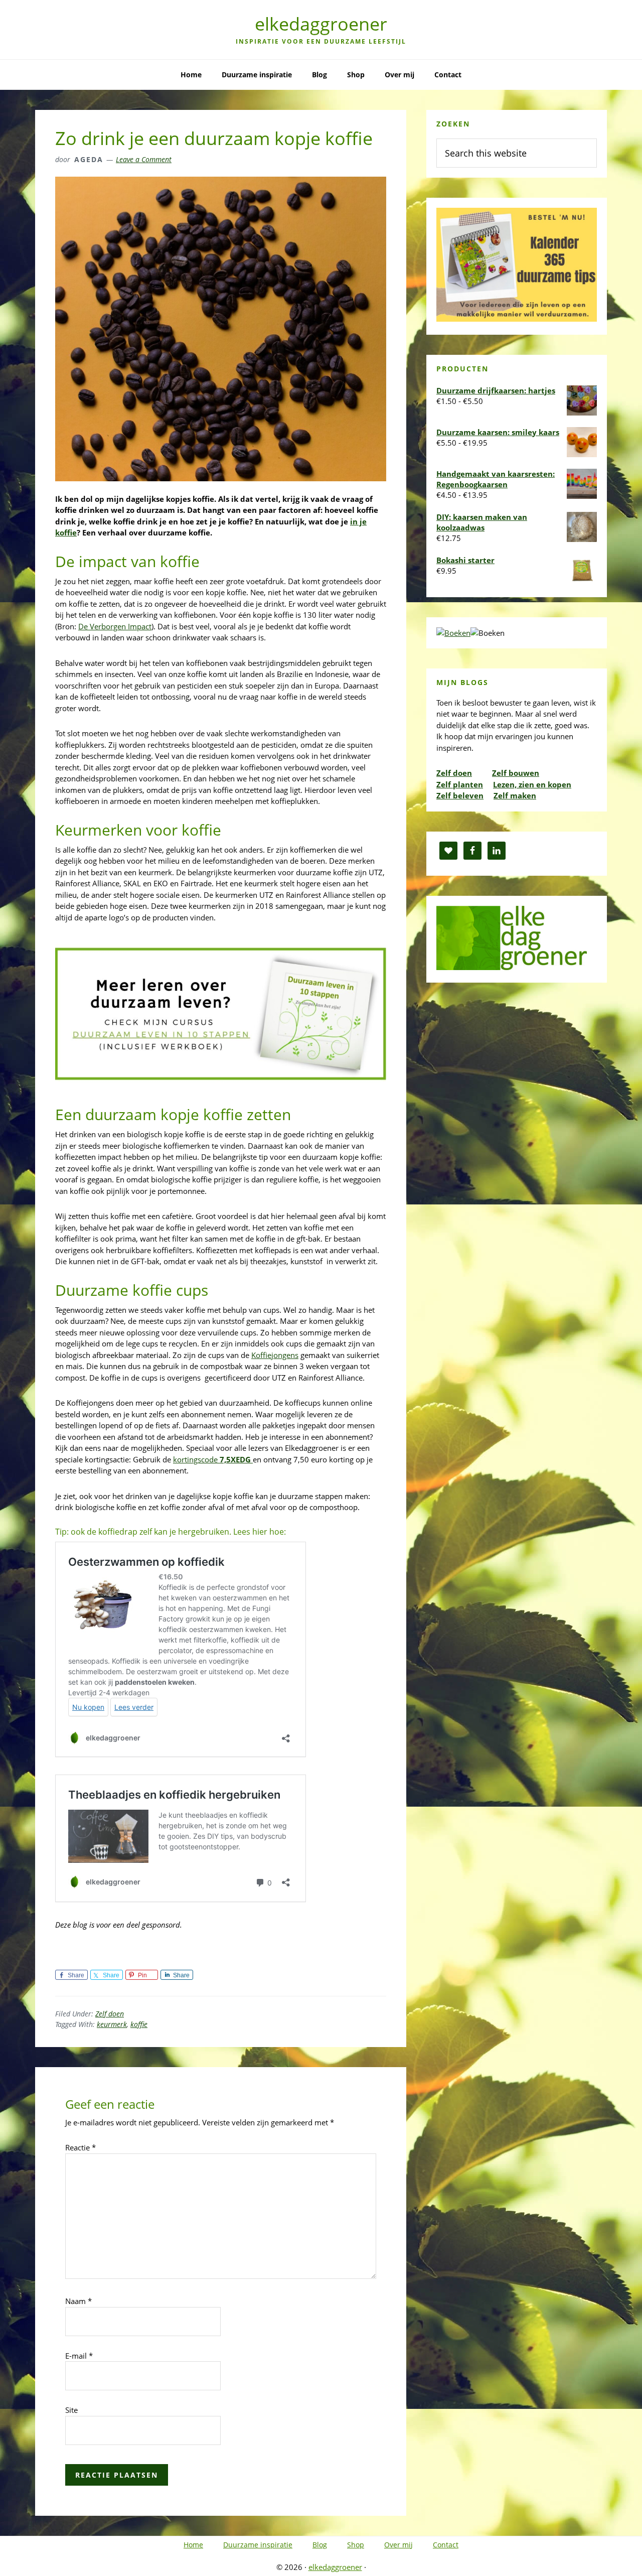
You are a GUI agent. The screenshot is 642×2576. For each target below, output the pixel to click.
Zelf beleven (460, 795)
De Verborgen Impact (115, 626)
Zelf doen (110, 2014)
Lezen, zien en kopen (532, 784)
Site (71, 2410)
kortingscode (213, 1459)
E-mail (79, 2356)
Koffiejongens (275, 1355)
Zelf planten (460, 784)
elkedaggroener (321, 24)
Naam (78, 2301)
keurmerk (112, 2024)
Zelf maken (515, 795)
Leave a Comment (144, 159)
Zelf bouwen (516, 773)
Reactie (81, 2147)
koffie (139, 2024)
